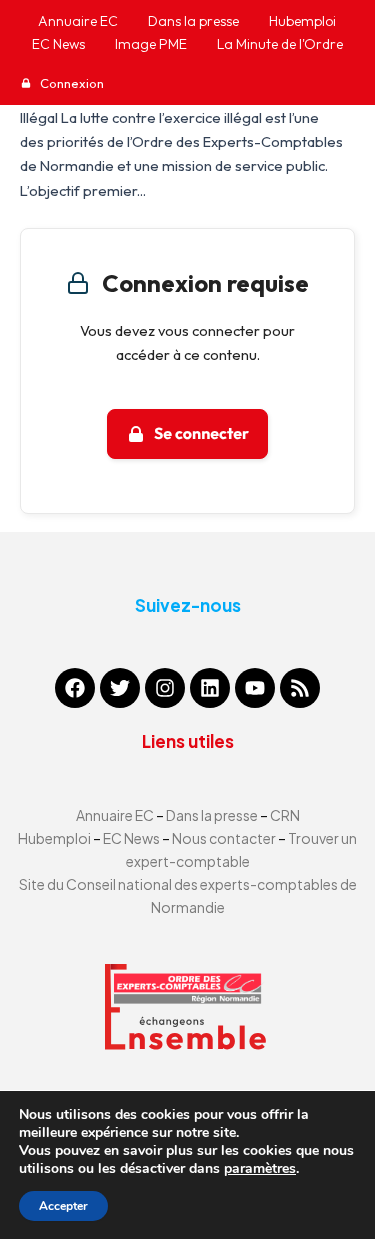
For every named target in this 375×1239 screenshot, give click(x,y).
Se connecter (201, 434)
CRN (285, 815)
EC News (131, 838)
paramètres (260, 1169)
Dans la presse (212, 815)
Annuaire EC (116, 815)
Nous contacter (225, 838)
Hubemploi (54, 838)
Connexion (70, 83)
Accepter (63, 1206)
